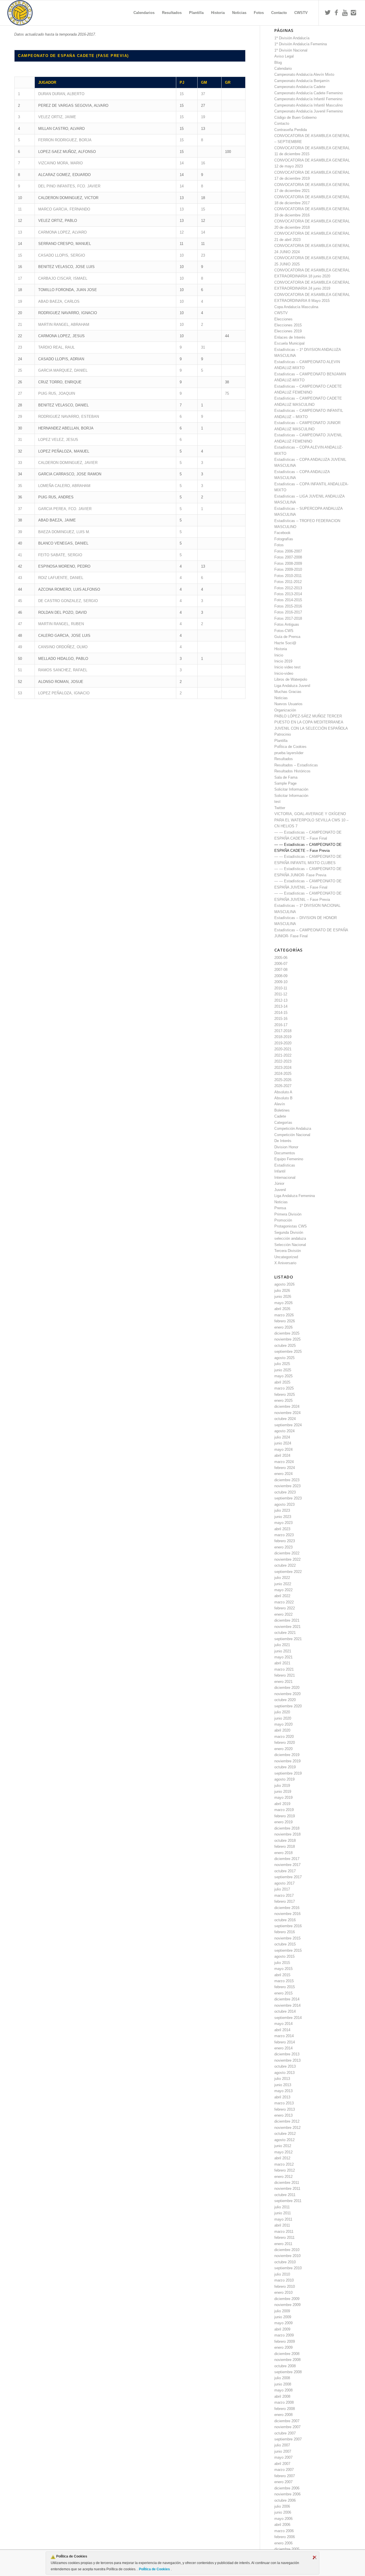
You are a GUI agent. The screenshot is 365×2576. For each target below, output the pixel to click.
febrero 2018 (285, 1846)
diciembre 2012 (287, 2121)
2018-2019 (283, 1037)
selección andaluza (290, 1238)
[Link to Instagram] (353, 13)
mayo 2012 (283, 2152)
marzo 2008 (284, 2402)
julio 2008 (282, 2378)
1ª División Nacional (291, 50)
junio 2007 (283, 2451)
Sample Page (285, 783)
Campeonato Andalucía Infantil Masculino (309, 105)
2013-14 (281, 1006)
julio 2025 (282, 1364)
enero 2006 (283, 2543)
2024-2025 (283, 1074)
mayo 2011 (283, 2219)
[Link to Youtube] (345, 13)
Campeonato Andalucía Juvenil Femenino (309, 111)
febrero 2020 (285, 1743)
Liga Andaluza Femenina (295, 1196)
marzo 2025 (284, 1388)
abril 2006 (282, 2525)
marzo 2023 (284, 1535)
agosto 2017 (284, 1883)
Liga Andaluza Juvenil (292, 686)
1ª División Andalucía (292, 38)
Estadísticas (285, 1165)
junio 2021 (283, 1651)
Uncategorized (286, 1257)
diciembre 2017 (287, 1859)
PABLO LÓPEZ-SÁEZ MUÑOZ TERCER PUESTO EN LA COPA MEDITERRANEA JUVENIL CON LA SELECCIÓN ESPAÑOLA (311, 722)
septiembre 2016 (288, 1926)
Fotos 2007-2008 (288, 557)
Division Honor (286, 1147)
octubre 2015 (285, 1944)
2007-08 (281, 970)
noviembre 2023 (287, 1486)
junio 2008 (283, 2384)
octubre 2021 (285, 1633)
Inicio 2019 (283, 661)
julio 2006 (282, 2506)
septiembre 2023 (288, 1498)
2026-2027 (283, 1086)
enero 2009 (283, 2347)
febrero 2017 (285, 1901)
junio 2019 (283, 1792)
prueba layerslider (289, 753)
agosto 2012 (284, 2140)
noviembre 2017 (287, 1865)
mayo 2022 (283, 1590)
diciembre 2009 (287, 2299)
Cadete (280, 1116)
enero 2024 (283, 1474)
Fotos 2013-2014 (288, 594)
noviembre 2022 (287, 1559)
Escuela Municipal (289, 343)
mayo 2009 (283, 2323)
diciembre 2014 (287, 1999)
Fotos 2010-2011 (288, 576)
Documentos (285, 1153)
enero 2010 (283, 2292)
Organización (285, 710)
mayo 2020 (283, 1724)
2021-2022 (283, 1055)
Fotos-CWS (284, 631)
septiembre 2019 (288, 1773)
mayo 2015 (283, 1969)
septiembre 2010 (288, 2268)
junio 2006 (283, 2512)
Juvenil (280, 1190)
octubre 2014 (285, 2011)
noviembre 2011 (287, 2189)
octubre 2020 (285, 1700)
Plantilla (281, 741)
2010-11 (281, 988)
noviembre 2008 (287, 2360)
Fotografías (284, 539)
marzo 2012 (284, 2164)
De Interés (283, 1141)
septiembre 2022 (288, 1572)
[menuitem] (144, 13)
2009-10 (281, 982)
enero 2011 (283, 2244)
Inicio (279, 655)
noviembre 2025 (287, 1339)
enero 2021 (283, 1682)
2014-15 (281, 1013)
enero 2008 (283, 2415)
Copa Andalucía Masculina (296, 307)
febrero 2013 (285, 2109)
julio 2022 (282, 1578)
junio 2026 (283, 1297)
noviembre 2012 (287, 2128)
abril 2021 (282, 1663)
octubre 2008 (285, 2366)
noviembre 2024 (287, 1413)
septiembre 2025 (288, 1352)
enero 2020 (283, 1749)
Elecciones (283, 319)
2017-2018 (283, 1031)
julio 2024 (282, 1437)
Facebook (282, 533)
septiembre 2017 (288, 1877)
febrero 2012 (285, 2170)
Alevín (280, 1104)
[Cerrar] (315, 2557)
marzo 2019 (284, 1810)
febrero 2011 (284, 2238)
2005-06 (281, 958)
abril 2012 (282, 2158)
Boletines (282, 1110)
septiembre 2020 (288, 1706)
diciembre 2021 (287, 1620)
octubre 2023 (285, 1492)
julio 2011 (282, 2207)
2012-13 (281, 1000)
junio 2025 (283, 1370)
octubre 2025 (285, 1346)
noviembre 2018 (287, 1834)
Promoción (283, 1220)
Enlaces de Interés (290, 337)
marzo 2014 (284, 2036)
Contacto (282, 123)
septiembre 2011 (288, 2201)
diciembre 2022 (287, 1553)
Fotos (279, 545)
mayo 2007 (283, 2457)
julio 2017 (282, 1889)
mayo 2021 (283, 1657)
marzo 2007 (284, 2470)
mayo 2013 (283, 2091)
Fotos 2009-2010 (288, 569)
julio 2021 (282, 1645)
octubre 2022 (285, 1565)
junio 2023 (283, 1517)
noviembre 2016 (287, 1914)
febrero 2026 (285, 1321)
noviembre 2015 (287, 1938)
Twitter (280, 808)
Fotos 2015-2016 (288, 606)
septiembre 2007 (288, 2439)
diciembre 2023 (287, 1480)
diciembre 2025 (287, 1333)
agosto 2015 (284, 1956)
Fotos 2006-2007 (288, 551)
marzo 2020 (284, 1737)
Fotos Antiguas (287, 624)
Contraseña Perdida (291, 130)
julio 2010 (282, 2274)
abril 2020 (282, 1730)
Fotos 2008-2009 (288, 563)
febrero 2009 (285, 2341)
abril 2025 (282, 1382)
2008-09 (281, 976)
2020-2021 (283, 1049)
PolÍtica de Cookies (154, 2569)
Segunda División (289, 1232)
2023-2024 (283, 1068)
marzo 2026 (284, 1315)
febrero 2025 (285, 1395)
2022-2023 (283, 1061)
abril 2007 (282, 2464)
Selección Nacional (290, 1245)
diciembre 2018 (287, 1828)
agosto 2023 (284, 1504)
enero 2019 (283, 1822)
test (277, 802)
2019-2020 (283, 1043)
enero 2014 (283, 2048)
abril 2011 (282, 2225)
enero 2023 (283, 1547)
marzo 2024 (284, 1462)
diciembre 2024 (287, 1406)
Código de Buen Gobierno (295, 117)
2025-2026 (283, 1080)
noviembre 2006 (287, 2494)
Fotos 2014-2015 (288, 600)
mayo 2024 (283, 1449)
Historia (281, 649)
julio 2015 (282, 1963)
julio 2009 (282, 2311)
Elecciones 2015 (288, 325)
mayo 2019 (283, 1798)
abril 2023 (282, 1529)
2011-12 (281, 994)
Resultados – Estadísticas (296, 765)
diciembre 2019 (287, 1755)
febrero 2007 (285, 2476)
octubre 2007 (285, 2433)
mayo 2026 (283, 1303)
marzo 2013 (284, 2103)
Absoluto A (283, 1092)
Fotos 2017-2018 (288, 618)
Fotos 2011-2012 (288, 582)
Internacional (285, 1177)
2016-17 (281, 1025)
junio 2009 (283, 2317)
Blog (278, 63)
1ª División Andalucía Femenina (301, 44)
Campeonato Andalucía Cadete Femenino (309, 93)
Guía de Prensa (287, 637)
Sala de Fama (286, 777)
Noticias (281, 698)
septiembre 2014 (288, 2018)
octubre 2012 (285, 2134)
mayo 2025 (283, 1376)
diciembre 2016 (287, 1908)
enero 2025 (283, 1400)
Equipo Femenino (289, 1159)
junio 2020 (283, 1718)
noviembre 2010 (287, 2256)
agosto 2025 (284, 1358)
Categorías (283, 1123)
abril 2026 (282, 1309)
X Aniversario (285, 1263)
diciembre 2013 (287, 2054)
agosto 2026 (284, 1284)
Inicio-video (284, 673)
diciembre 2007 (287, 2421)
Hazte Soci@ (285, 643)
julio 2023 (282, 1510)
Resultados (284, 759)
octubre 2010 (285, 2262)
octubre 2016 (285, 1920)
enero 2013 (283, 2115)
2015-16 (281, 1019)
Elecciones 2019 (288, 331)
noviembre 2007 (287, 2427)
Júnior (279, 1183)
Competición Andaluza (293, 1129)
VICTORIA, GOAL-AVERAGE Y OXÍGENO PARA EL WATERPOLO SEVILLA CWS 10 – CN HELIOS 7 (311, 820)
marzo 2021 (284, 1669)
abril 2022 (282, 1596)
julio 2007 (282, 2445)
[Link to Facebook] (336, 13)
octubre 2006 (285, 2500)
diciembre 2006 (287, 2488)
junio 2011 (283, 2213)
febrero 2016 (285, 1932)
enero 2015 (283, 1993)
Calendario (283, 68)
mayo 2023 (283, 1523)
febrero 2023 (285, 1541)
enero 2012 (283, 2177)
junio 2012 (283, 2146)
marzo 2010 (284, 2280)
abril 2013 (282, 2097)
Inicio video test (287, 667)
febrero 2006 (285, 2537)
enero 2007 (283, 2482)
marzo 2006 (284, 2531)
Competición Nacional (292, 1135)
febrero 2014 (285, 2042)
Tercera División (288, 1251)
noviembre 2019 (287, 1761)
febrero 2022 (285, 1608)
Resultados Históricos (292, 771)
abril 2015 (282, 1975)
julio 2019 (282, 1786)
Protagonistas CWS (291, 1226)
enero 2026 (283, 1327)
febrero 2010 (285, 2287)
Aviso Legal (284, 56)
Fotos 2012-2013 (288, 588)
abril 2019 (282, 1804)
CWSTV (281, 313)
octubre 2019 (285, 1767)
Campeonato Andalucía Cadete (300, 87)
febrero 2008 (285, 2409)
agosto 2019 (284, 1779)
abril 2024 (282, 1455)
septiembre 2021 (288, 1639)
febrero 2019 (285, 1816)
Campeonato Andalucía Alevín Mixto (304, 74)
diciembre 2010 (287, 2250)
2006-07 (281, 964)
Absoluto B (283, 1098)
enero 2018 (283, 1853)
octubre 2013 (285, 2066)
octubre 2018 (285, 1841)
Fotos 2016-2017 (288, 612)
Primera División (288, 1214)
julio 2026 (282, 1291)
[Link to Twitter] (328, 13)
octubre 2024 (285, 1419)
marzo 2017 (284, 1895)
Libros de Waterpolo (291, 679)
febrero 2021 (285, 1675)
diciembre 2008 (287, 2354)
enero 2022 (283, 1614)
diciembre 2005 (287, 2549)
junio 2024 (283, 1443)
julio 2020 (282, 1712)
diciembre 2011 (287, 2183)
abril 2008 (282, 2396)
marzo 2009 (284, 2335)
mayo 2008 (283, 2390)
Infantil (280, 1171)
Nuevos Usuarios (288, 704)
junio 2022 (283, 1584)
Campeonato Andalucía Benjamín (302, 81)
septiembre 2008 (288, 2372)
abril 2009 (282, 2329)
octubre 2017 (285, 1871)
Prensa (280, 1208)
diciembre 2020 (287, 1688)
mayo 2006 (283, 2519)
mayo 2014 (283, 2024)
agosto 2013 (284, 2073)
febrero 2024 (285, 1468)
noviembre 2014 (287, 2005)
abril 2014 (282, 2030)
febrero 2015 (285, 1987)
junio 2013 (283, 2085)
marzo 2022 (284, 1602)
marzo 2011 (284, 2232)
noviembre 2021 (287, 1627)
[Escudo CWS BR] (20, 13)
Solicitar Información (291, 789)
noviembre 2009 (287, 2305)
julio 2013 (282, 2079)
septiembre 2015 (288, 1950)
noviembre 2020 (287, 1694)
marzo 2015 (284, 1981)
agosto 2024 (284, 1431)
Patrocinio (283, 734)
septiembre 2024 (288, 1425)
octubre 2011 (285, 2195)
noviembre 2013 (287, 2060)
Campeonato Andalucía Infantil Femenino (308, 99)
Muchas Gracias (288, 692)
